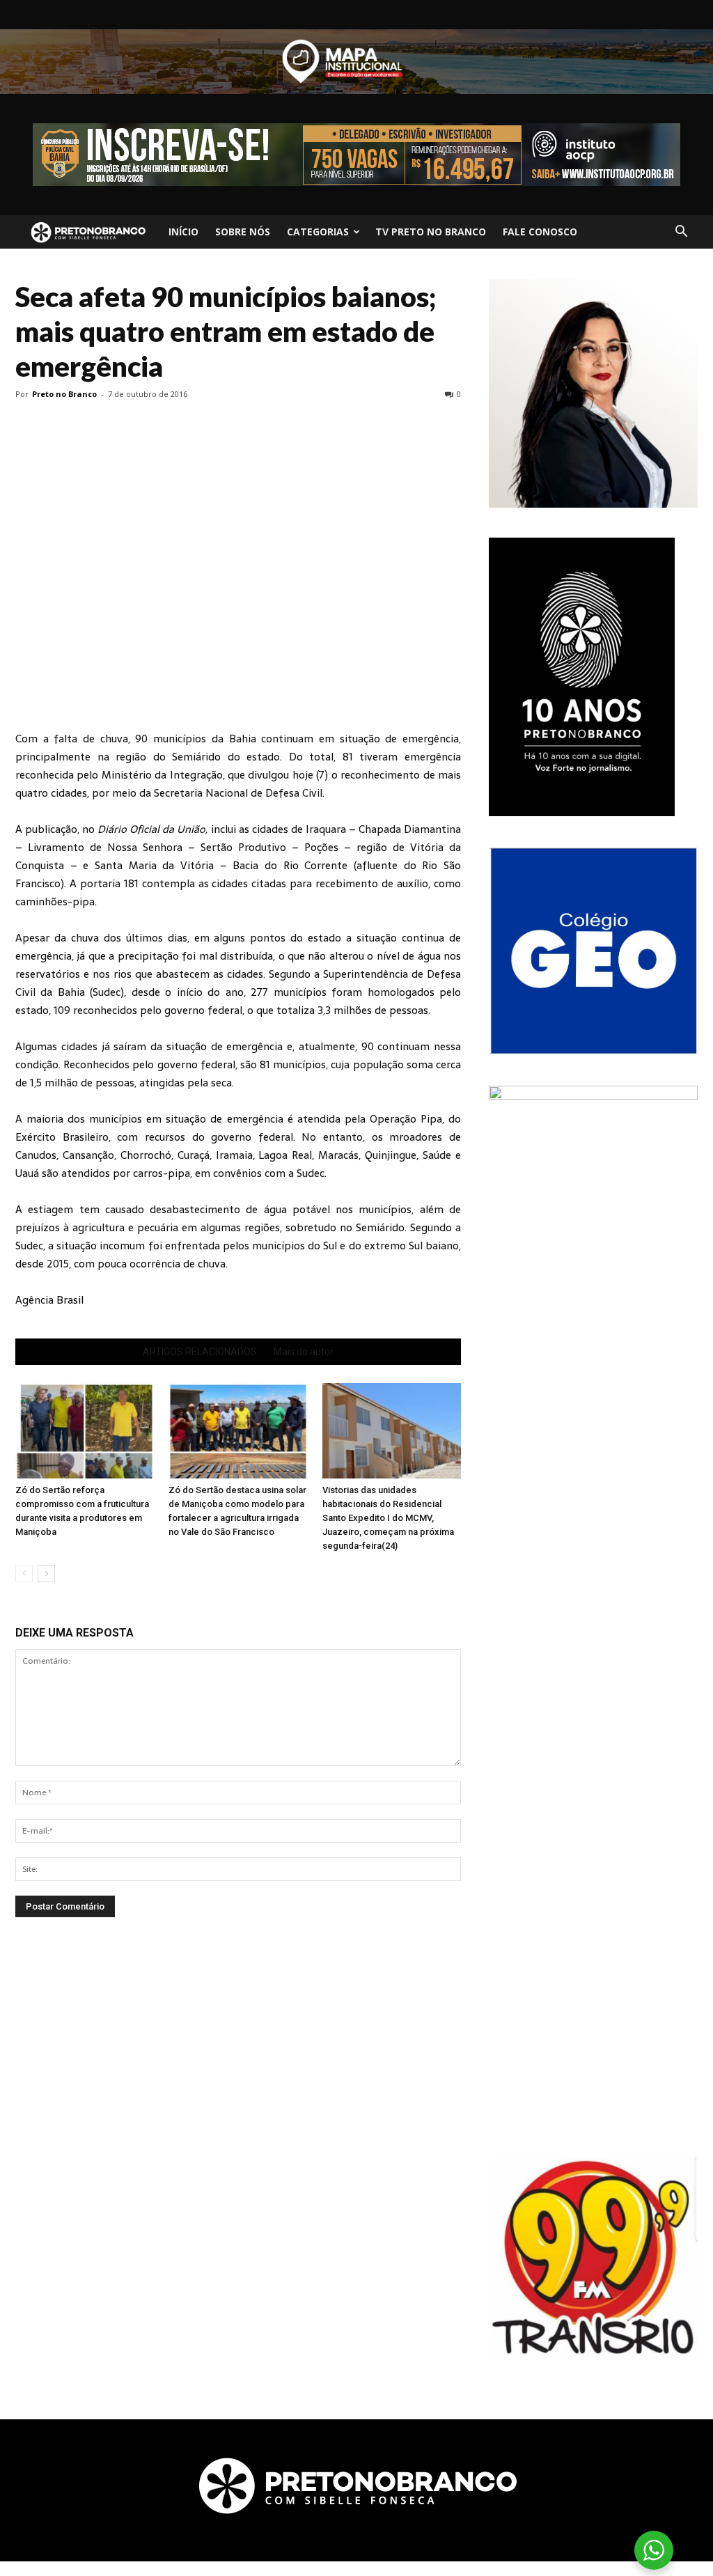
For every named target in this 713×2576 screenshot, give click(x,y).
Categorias (318, 232)
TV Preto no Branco (431, 232)
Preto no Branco (64, 394)
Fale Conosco (540, 232)
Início (183, 232)
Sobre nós (243, 232)
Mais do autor (304, 1352)
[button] (681, 232)
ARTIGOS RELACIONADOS (200, 1352)
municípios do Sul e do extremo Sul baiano (354, 1246)
